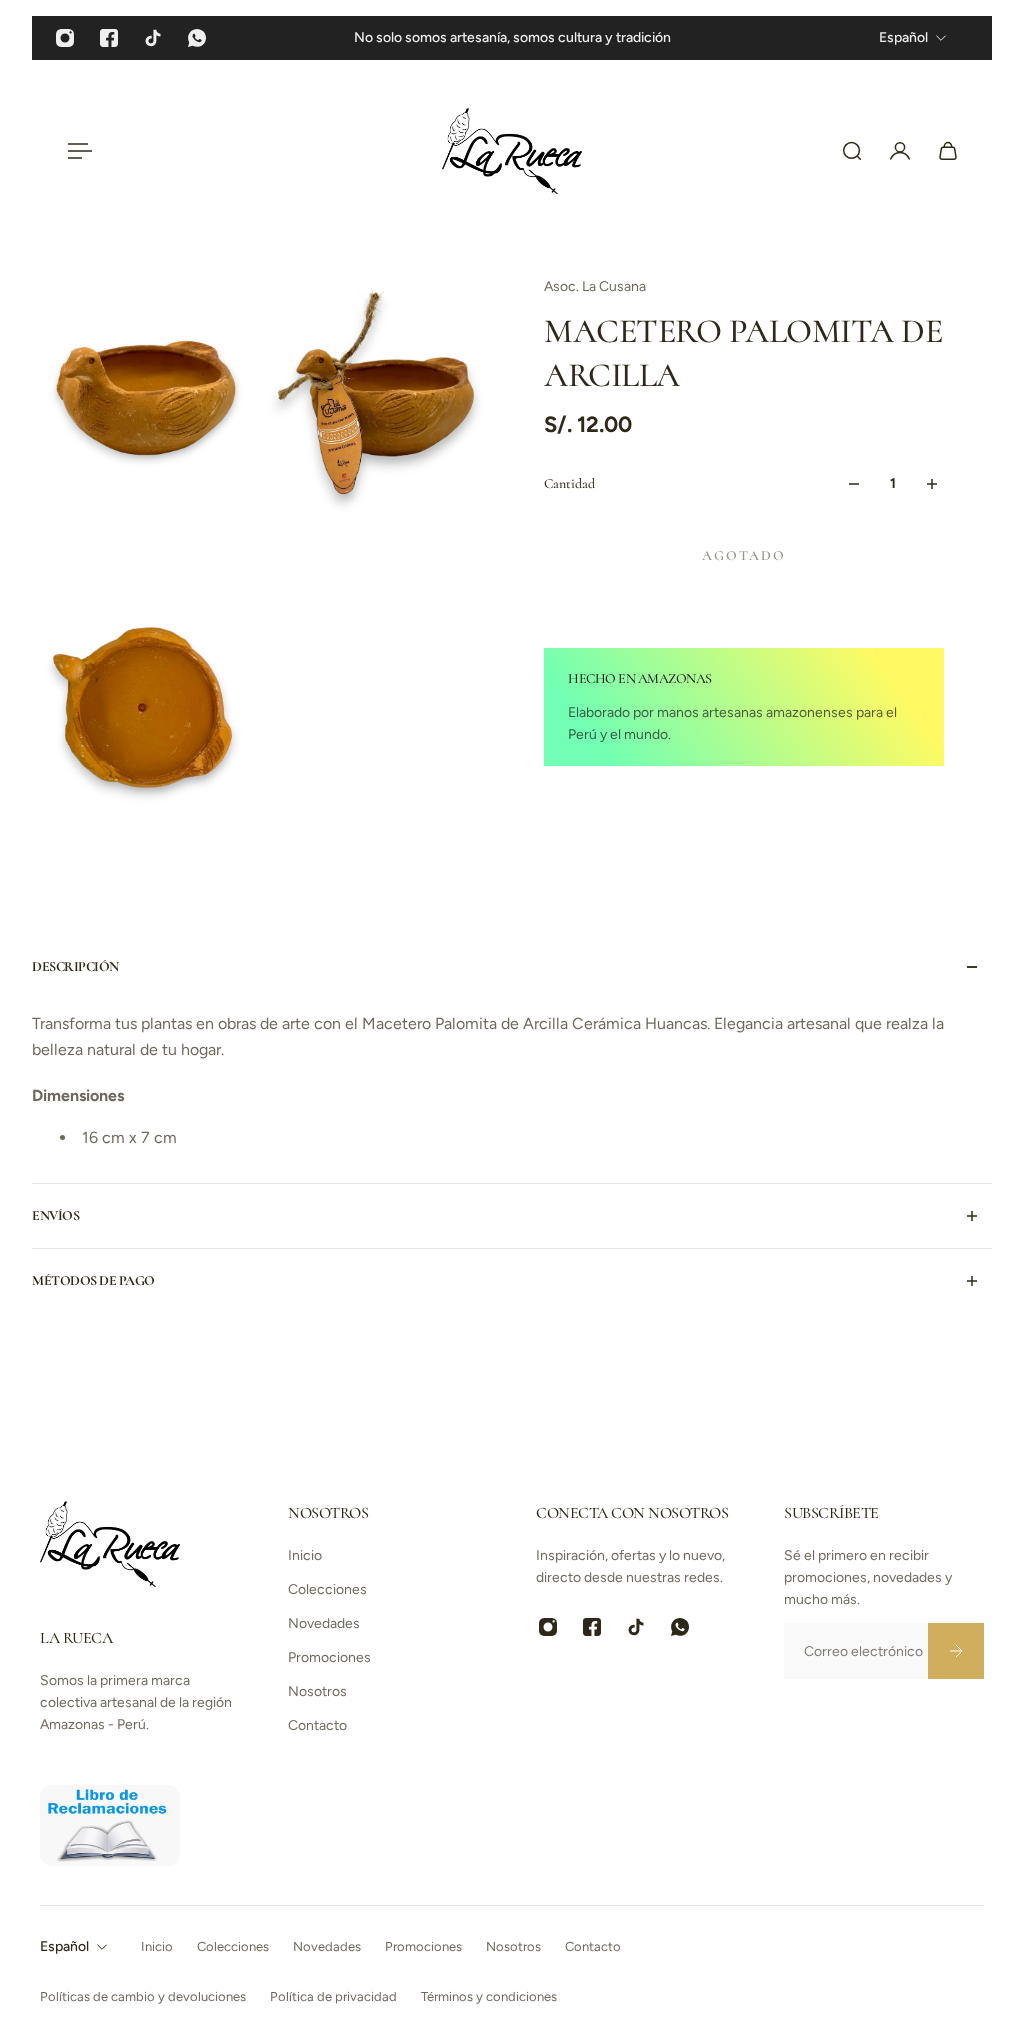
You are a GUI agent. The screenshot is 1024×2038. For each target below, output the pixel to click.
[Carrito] (948, 151)
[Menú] (76, 151)
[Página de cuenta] (900, 151)
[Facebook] (109, 38)
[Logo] (512, 151)
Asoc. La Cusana (595, 286)
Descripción (75, 966)
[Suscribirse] (956, 1651)
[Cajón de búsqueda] (852, 151)
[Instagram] (65, 38)
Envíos (55, 1215)
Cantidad (569, 483)
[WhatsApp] (197, 38)
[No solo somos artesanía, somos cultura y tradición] (512, 38)
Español (64, 1946)
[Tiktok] (153, 38)
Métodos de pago (93, 1280)
